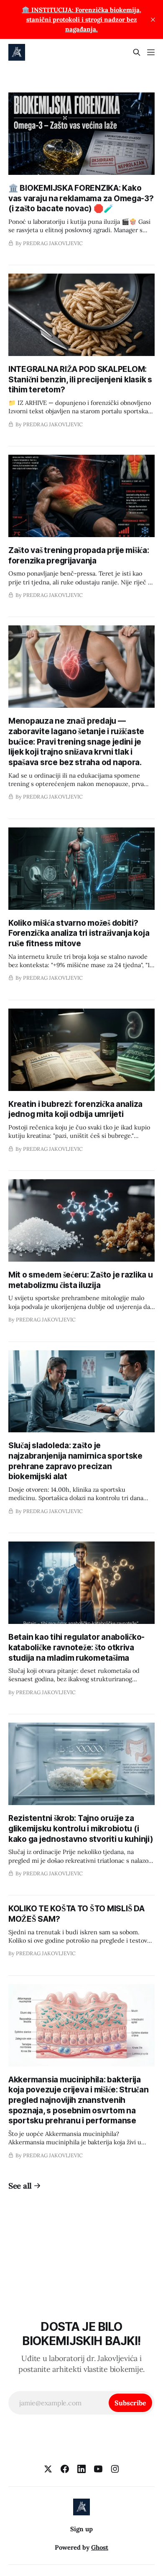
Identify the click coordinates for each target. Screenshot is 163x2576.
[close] (153, 20)
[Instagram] (115, 2469)
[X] (48, 2469)
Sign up (81, 2529)
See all (20, 2186)
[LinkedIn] (81, 2469)
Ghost (100, 2547)
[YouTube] (98, 2469)
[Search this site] (137, 52)
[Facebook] (65, 2469)
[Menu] (151, 52)
